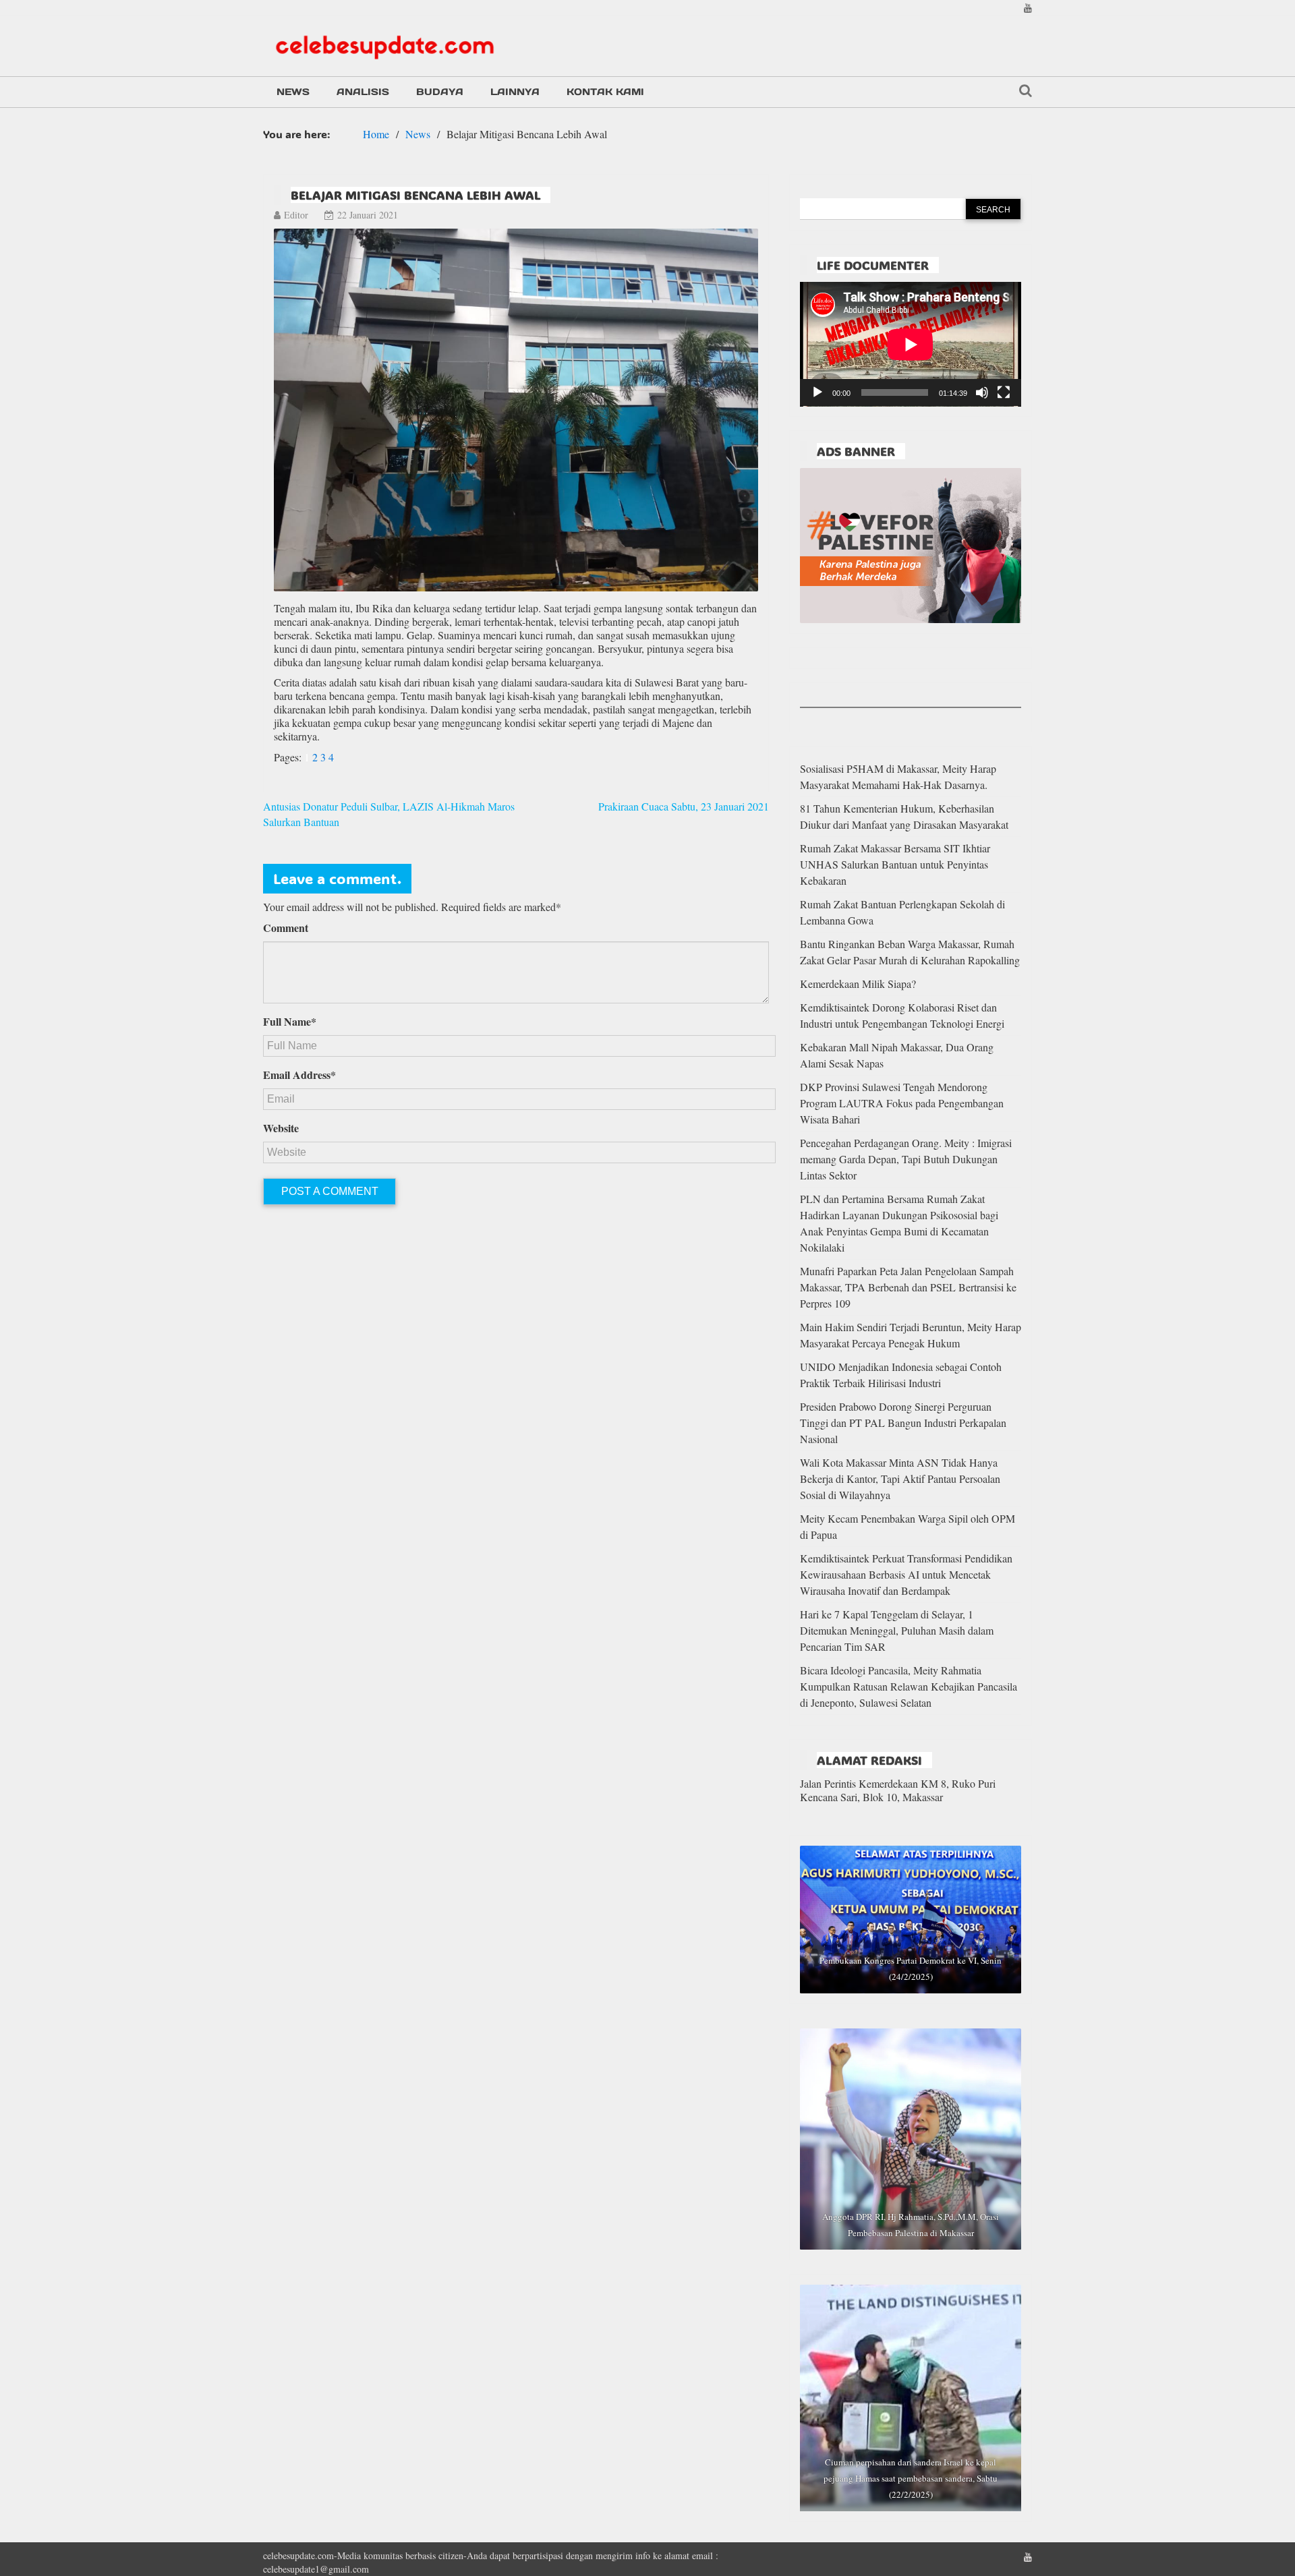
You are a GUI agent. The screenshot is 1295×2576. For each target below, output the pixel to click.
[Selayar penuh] (1004, 392)
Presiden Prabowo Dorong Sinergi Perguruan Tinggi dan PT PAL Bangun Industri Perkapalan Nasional (903, 1423)
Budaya (440, 92)
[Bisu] (982, 392)
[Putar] (817, 392)
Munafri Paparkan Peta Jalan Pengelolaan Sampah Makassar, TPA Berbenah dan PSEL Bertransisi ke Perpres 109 (908, 1287)
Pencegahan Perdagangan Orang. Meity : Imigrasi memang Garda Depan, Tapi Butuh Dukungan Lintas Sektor (906, 1159)
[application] (911, 344)
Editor (296, 215)
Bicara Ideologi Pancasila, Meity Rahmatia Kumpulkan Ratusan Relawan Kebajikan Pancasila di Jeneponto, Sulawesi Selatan (909, 1686)
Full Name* (290, 1022)
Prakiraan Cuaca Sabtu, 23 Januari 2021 (684, 806)
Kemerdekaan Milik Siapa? (858, 984)
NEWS (293, 92)
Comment (286, 928)
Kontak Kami (605, 92)
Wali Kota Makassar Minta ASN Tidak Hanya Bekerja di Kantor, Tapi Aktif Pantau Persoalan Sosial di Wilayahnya (900, 1479)
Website (281, 1128)
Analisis (363, 92)
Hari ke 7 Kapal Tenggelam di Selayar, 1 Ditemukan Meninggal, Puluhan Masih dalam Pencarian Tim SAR (897, 1630)
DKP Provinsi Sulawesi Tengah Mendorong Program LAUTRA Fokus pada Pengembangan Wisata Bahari (902, 1103)
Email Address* (299, 1075)
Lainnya (515, 92)
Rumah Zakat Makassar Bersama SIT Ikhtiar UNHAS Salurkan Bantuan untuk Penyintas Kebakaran (895, 864)
